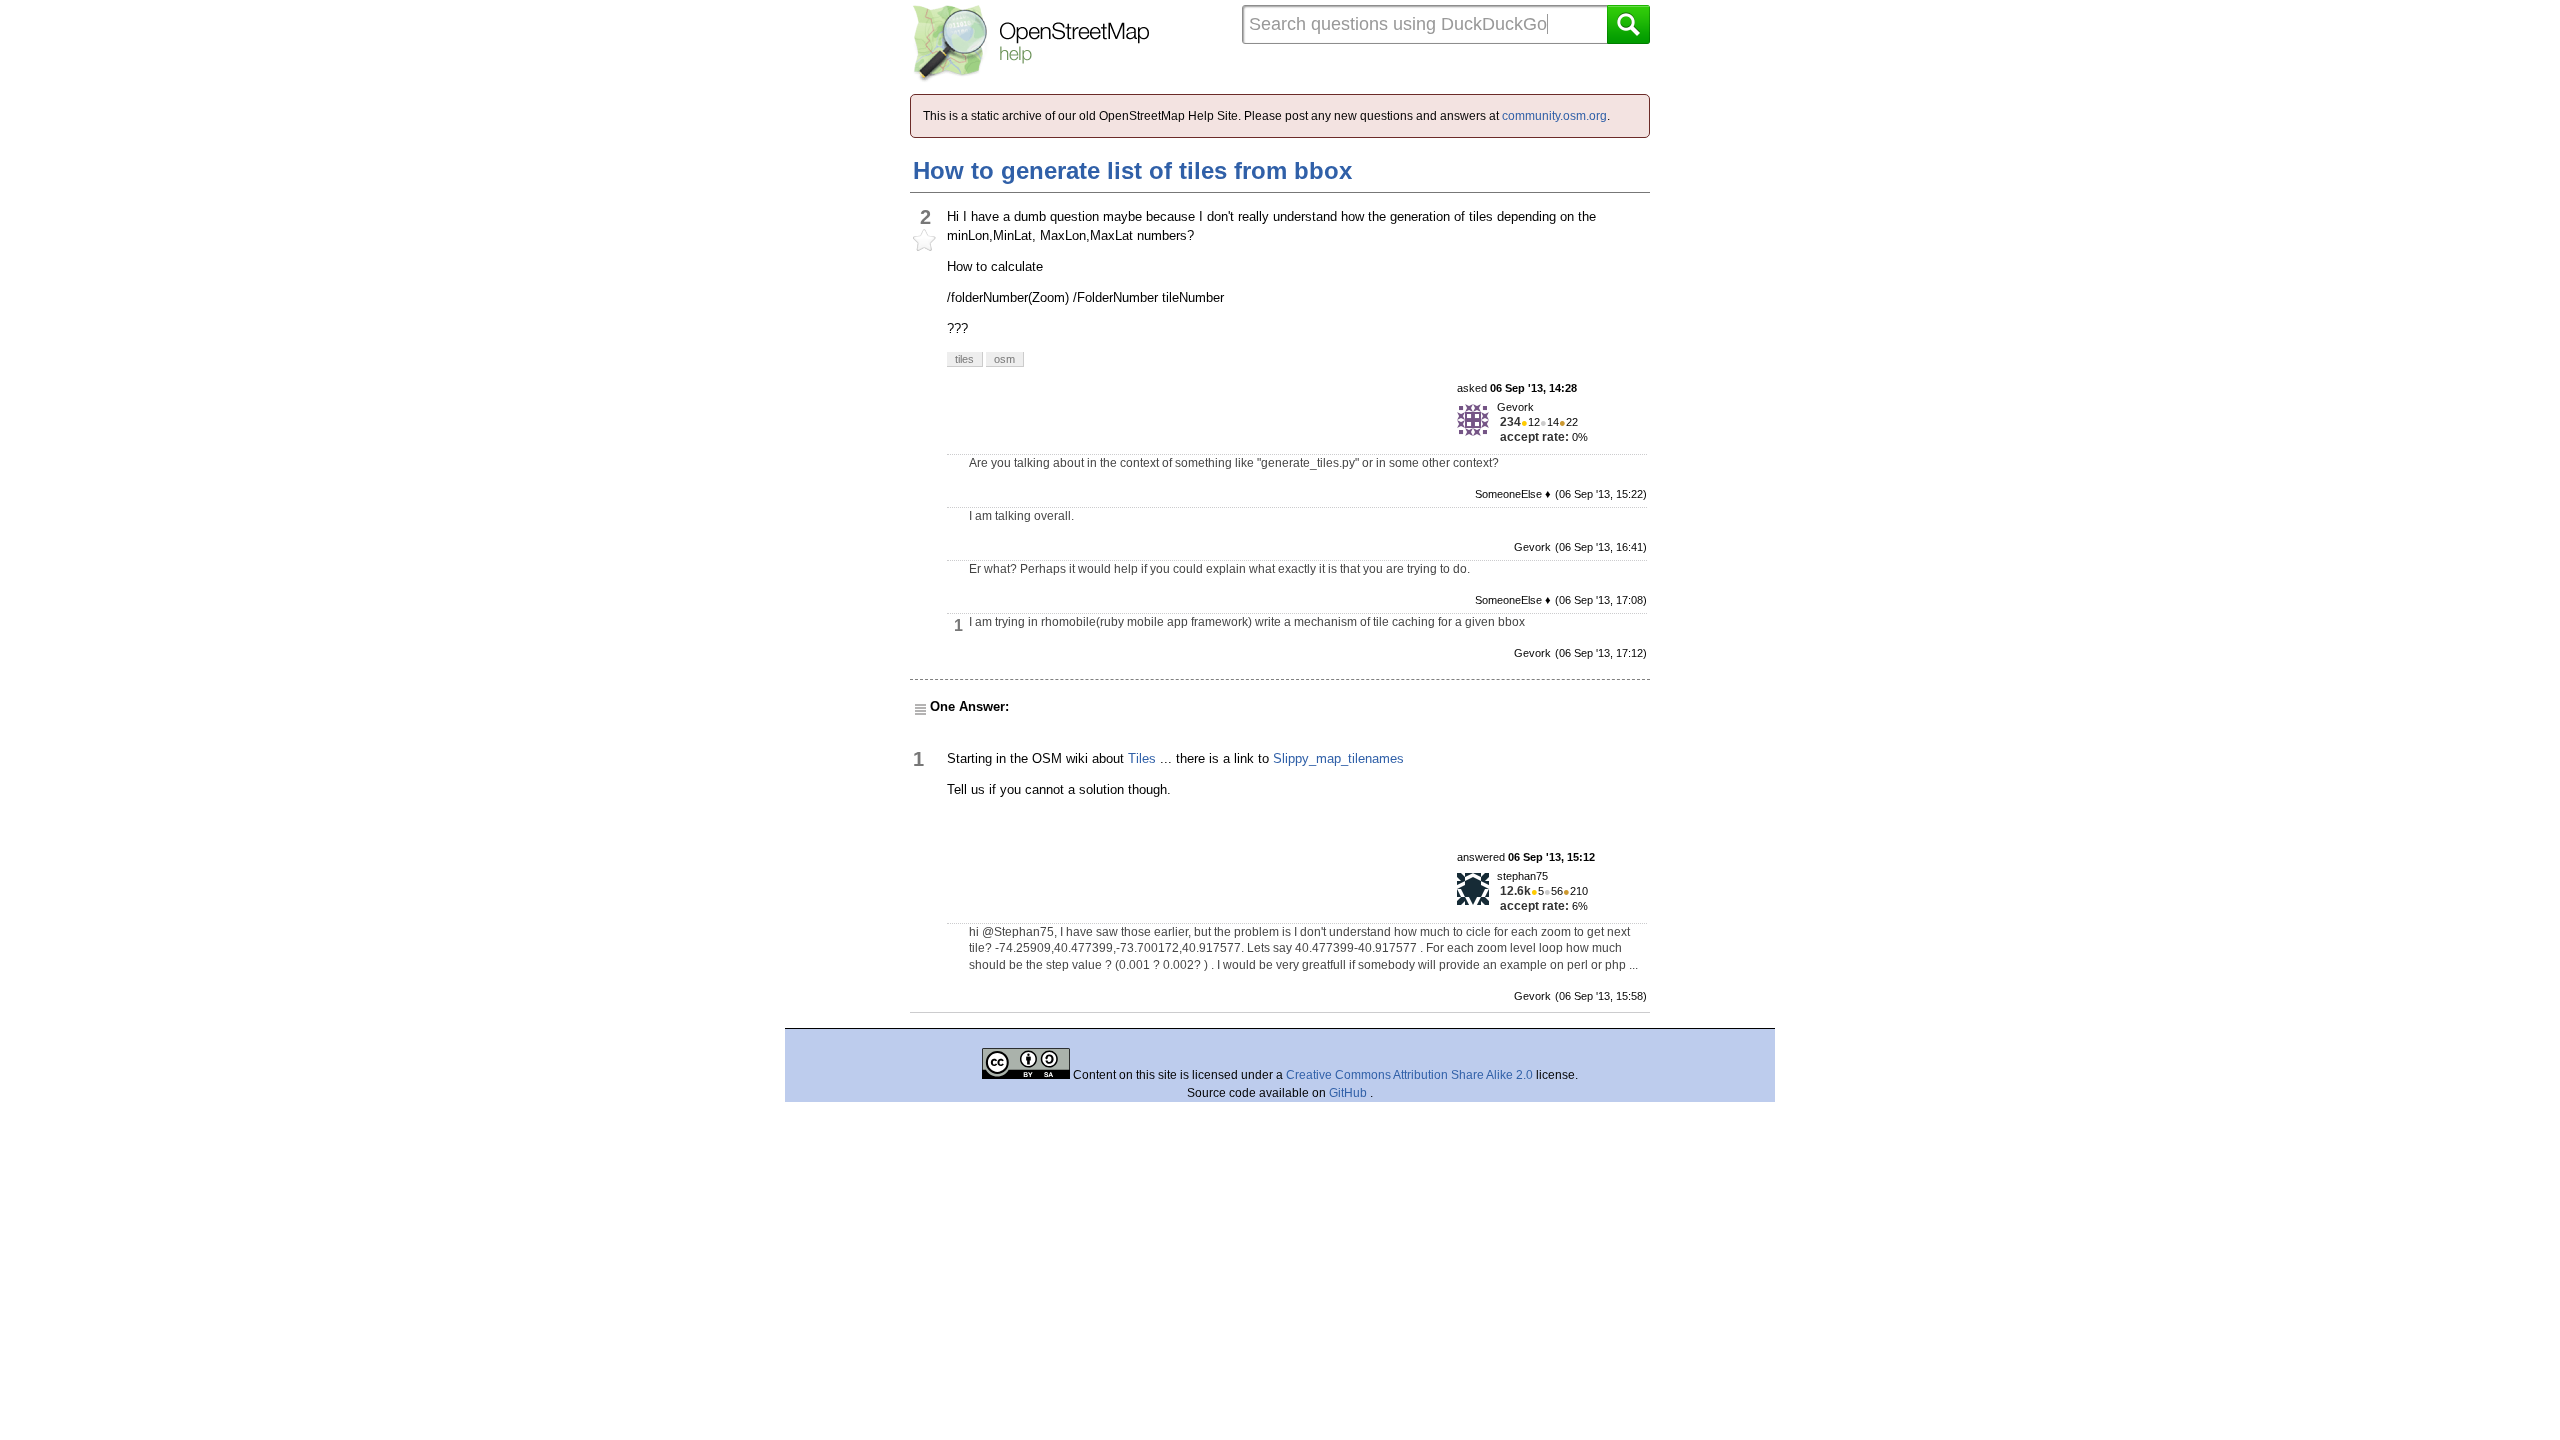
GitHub (1349, 1093)
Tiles (1142, 758)
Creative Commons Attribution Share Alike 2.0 (1409, 1075)
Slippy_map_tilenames (1338, 758)
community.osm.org (1554, 116)
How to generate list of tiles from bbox (1132, 170)
